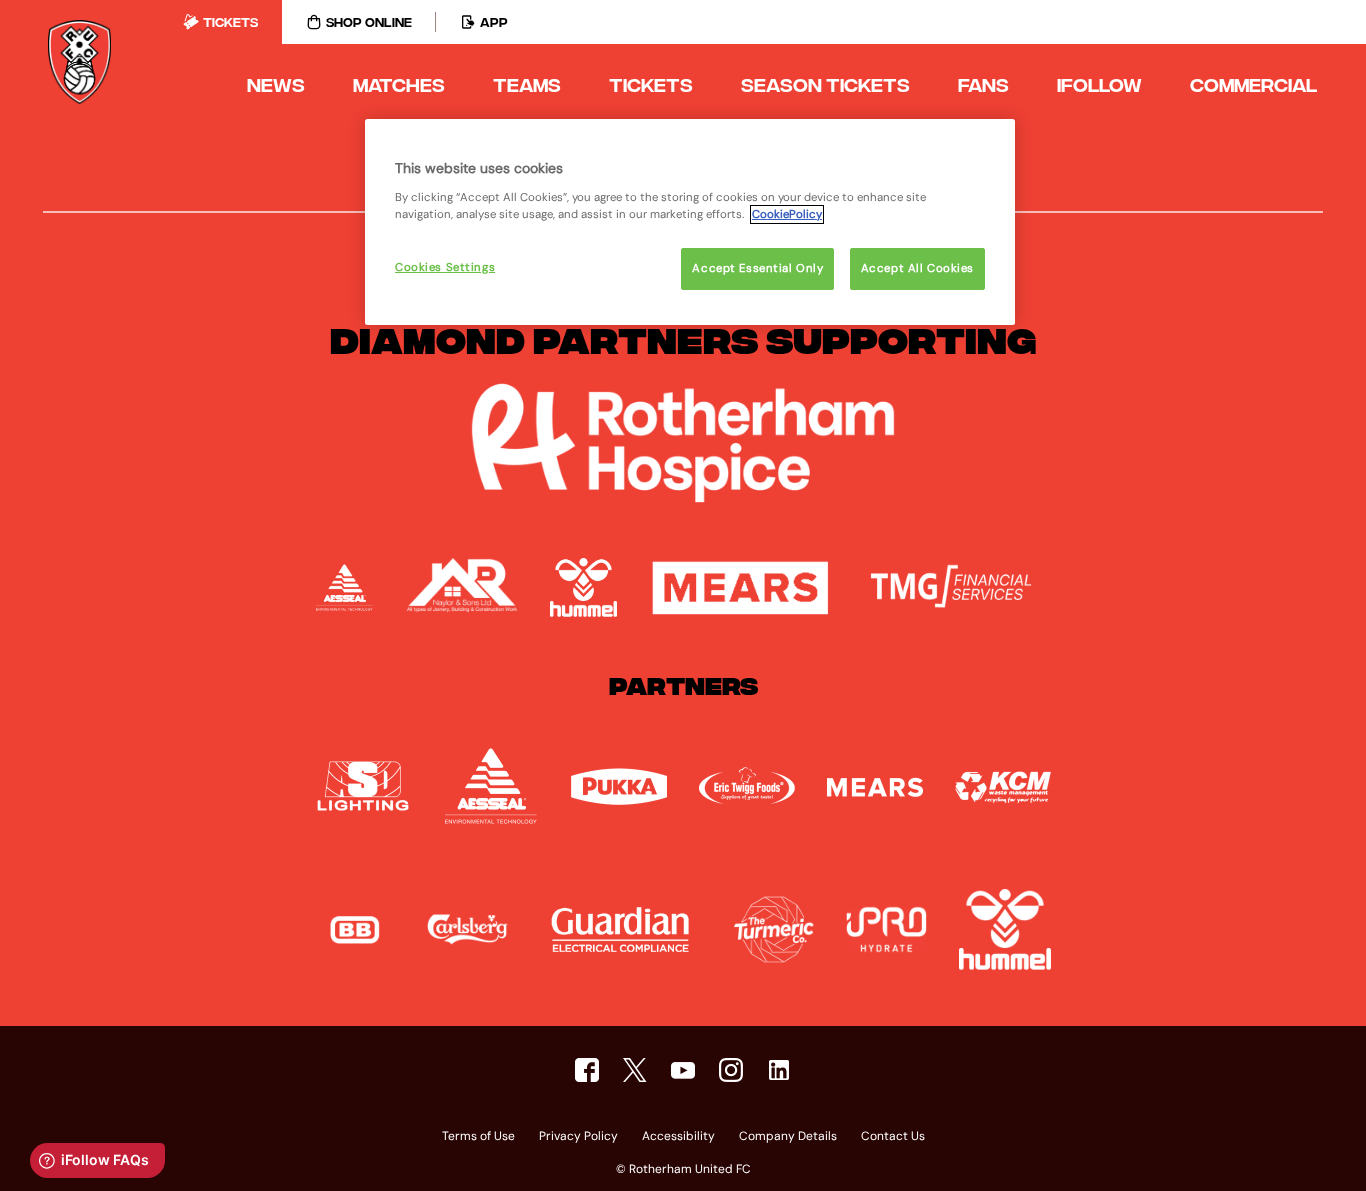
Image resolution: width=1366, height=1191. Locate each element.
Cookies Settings (445, 267)
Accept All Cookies (917, 268)
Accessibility (678, 1137)
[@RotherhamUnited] (635, 1070)
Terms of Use (478, 1137)
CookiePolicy (787, 214)
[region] (690, 222)
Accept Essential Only (757, 268)
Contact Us (893, 1137)
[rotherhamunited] (587, 1070)
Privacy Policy (578, 1137)
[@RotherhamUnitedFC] (683, 1070)
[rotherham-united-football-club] (779, 1070)
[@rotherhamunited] (731, 1070)
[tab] (220, 22)
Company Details (788, 1137)
